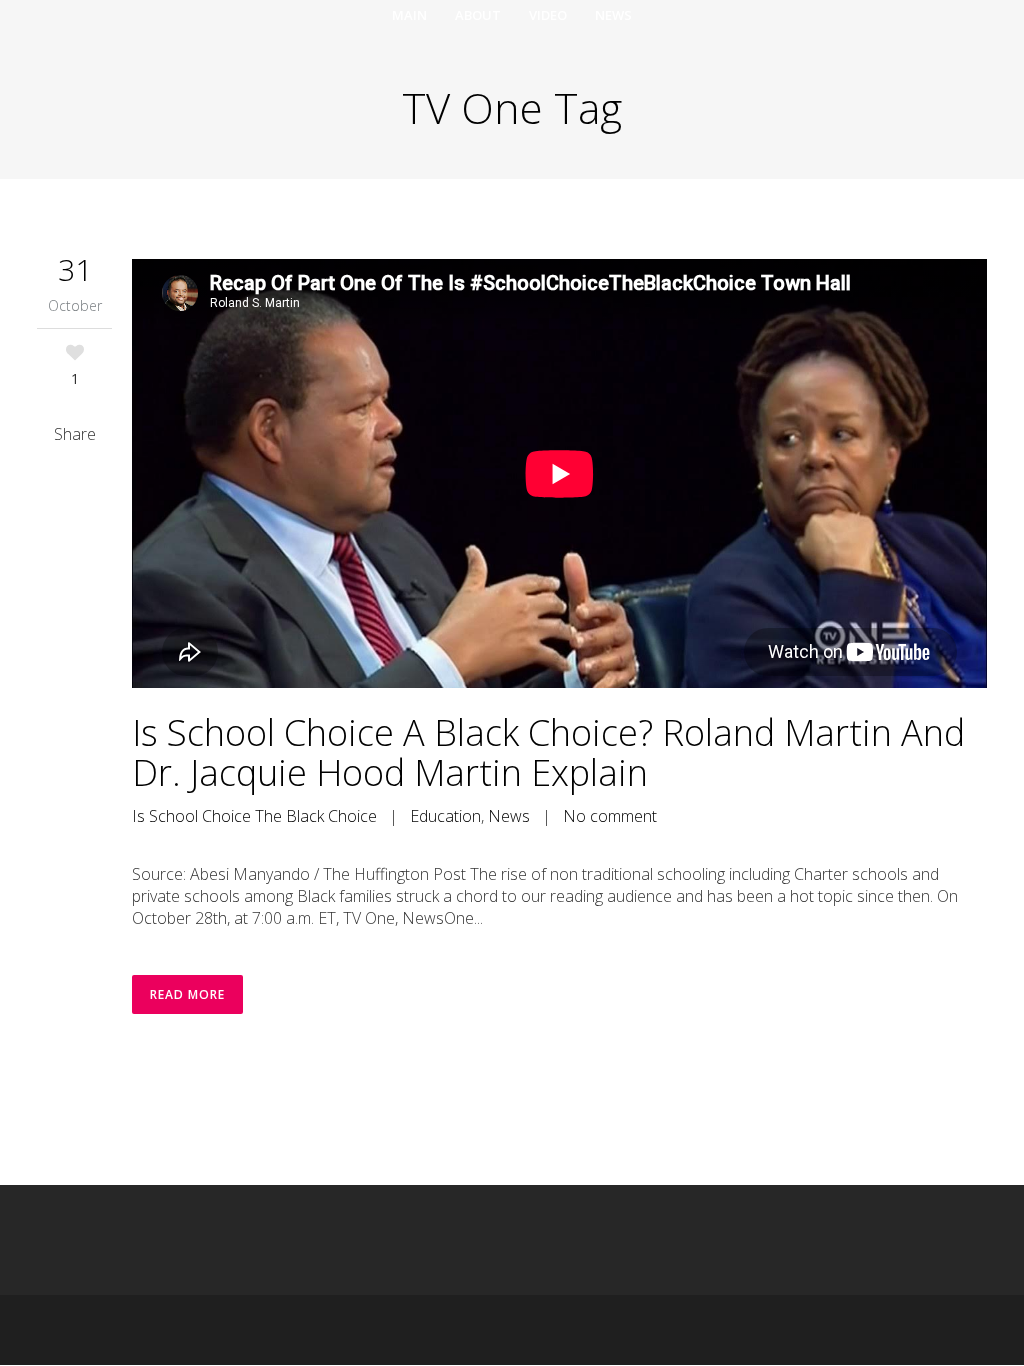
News (509, 816)
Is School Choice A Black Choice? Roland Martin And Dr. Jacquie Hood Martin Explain (548, 752)
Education (445, 816)
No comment (610, 816)
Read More (187, 994)
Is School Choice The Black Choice (254, 816)
